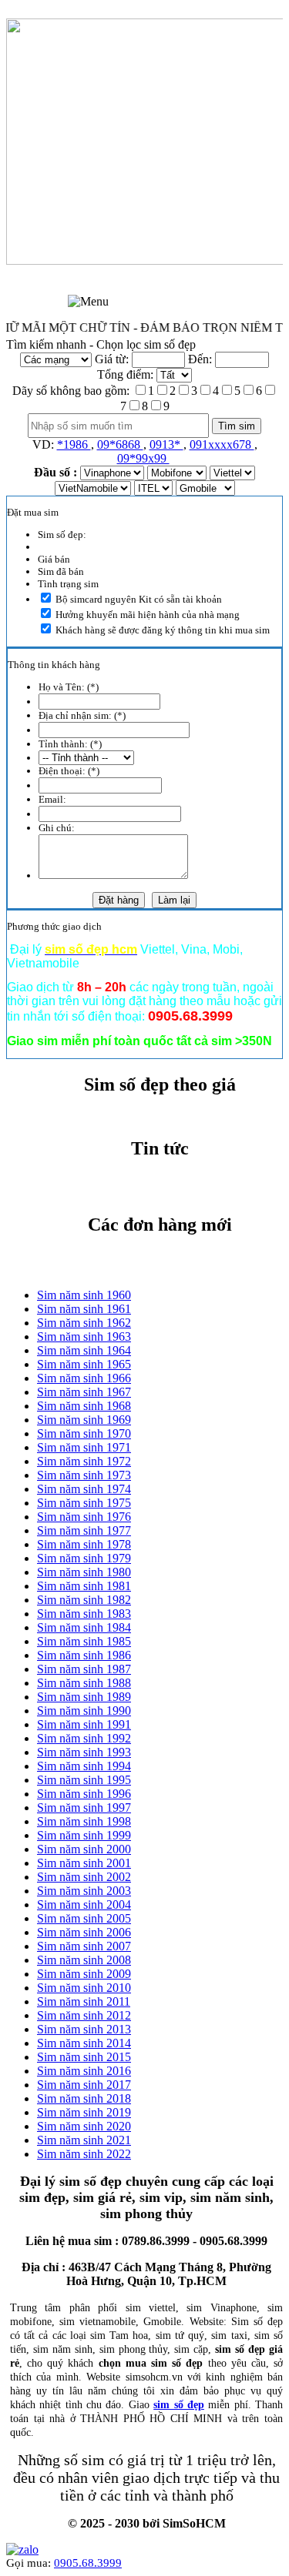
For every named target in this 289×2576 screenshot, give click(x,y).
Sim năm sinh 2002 (84, 1877)
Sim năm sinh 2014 (84, 2043)
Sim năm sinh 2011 (84, 2001)
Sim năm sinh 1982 (84, 1600)
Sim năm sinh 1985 (84, 1641)
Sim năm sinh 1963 (84, 1336)
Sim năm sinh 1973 (84, 1475)
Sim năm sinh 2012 (84, 2015)
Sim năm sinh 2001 (84, 1863)
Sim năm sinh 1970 (84, 1433)
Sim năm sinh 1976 (84, 1517)
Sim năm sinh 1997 (84, 1808)
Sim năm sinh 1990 (84, 1711)
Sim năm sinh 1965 (84, 1364)
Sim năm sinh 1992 (84, 1738)
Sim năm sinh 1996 (84, 1794)
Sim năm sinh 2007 (84, 1946)
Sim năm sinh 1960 (84, 1295)
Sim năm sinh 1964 (84, 1350)
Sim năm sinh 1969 (84, 1420)
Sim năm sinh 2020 (84, 2126)
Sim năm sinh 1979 (84, 1558)
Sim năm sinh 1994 (84, 1766)
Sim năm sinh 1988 (84, 1683)
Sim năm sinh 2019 (84, 2112)
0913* (166, 444)
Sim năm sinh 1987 (84, 1669)
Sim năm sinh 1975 (84, 1503)
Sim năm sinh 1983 (84, 1614)
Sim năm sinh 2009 (84, 1974)
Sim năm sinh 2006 (84, 1932)
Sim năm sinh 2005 (84, 1918)
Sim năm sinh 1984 (84, 1627)
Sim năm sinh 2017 (84, 2085)
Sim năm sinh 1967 (84, 1392)
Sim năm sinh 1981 (84, 1586)
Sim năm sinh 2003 (84, 1891)
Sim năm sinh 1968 (84, 1406)
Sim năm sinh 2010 (84, 1988)
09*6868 (120, 444)
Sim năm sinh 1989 (84, 1697)
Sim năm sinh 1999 (84, 1835)
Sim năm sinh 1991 (84, 1724)
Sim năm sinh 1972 (84, 1461)
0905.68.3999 (88, 2563)
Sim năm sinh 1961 (84, 1309)
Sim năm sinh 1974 (84, 1489)
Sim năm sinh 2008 (84, 1960)
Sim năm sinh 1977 (84, 1530)
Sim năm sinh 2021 (84, 2140)
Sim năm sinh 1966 (84, 1378)
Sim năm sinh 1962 (84, 1323)
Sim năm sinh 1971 (84, 1447)
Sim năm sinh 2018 (84, 2098)
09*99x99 (143, 458)
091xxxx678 (222, 444)
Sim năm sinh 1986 (84, 1655)
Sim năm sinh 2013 (84, 2029)
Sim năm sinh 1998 (84, 1821)
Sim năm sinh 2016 (84, 2071)
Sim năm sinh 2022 (84, 2154)
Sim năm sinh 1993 (84, 1752)
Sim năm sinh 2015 (84, 2057)
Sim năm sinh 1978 (84, 1544)
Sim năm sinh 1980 (84, 1572)
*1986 (74, 444)
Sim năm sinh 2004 (84, 1904)
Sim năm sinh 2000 (84, 1849)
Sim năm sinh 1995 (84, 1780)
